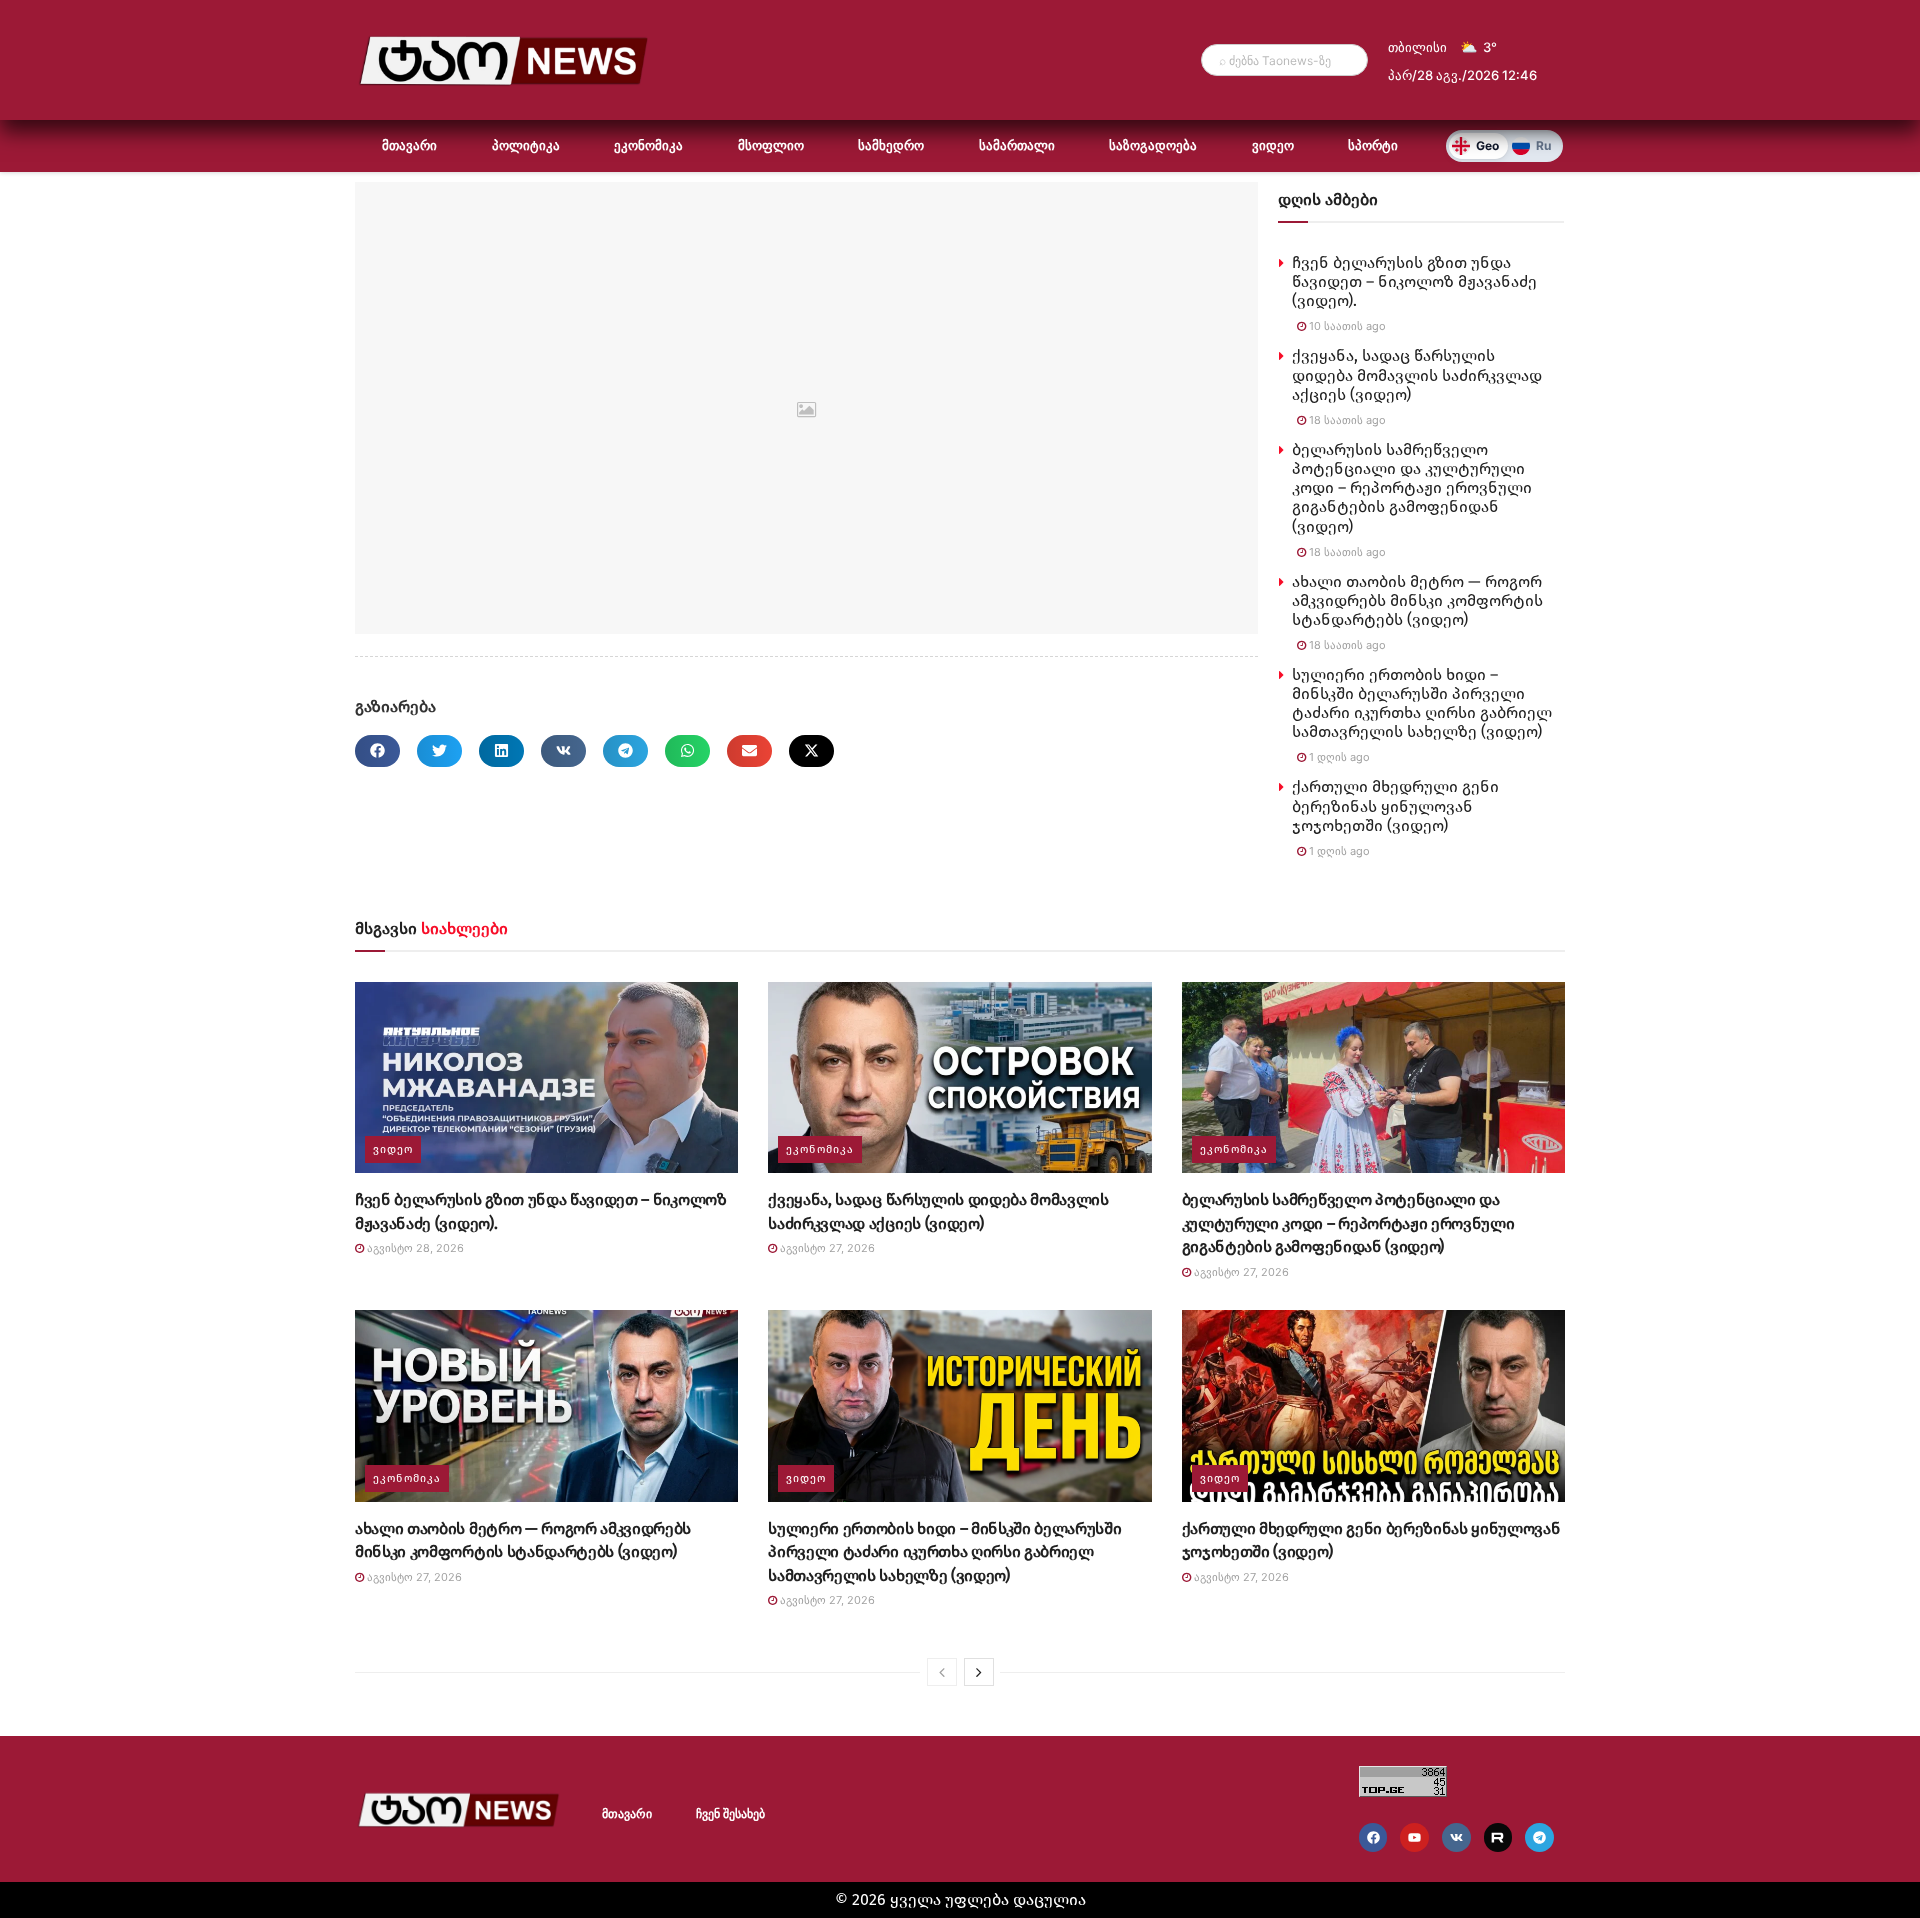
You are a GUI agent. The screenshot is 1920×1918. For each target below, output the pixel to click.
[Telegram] (1539, 1837)
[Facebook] (1373, 1837)
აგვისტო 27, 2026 (826, 1248)
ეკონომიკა (648, 145)
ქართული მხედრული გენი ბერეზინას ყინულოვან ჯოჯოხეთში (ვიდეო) (1395, 805)
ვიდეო (1273, 145)
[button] (377, 751)
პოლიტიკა (526, 145)
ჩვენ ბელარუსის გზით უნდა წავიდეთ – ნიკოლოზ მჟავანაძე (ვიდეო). (1414, 281)
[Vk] (1456, 1837)
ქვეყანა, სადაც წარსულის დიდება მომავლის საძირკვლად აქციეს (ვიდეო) (1417, 374)
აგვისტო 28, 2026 (414, 1248)
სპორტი (1373, 145)
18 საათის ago (1346, 420)
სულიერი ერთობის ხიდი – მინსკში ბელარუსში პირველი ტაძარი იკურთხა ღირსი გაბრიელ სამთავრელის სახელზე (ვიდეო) (1422, 703)
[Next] (979, 1672)
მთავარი (409, 145)
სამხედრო (891, 145)
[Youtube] (1414, 1837)
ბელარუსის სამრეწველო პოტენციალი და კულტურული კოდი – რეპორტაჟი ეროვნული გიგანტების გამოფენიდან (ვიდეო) (1412, 488)
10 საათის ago (1346, 326)
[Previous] (942, 1672)
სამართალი (1017, 145)
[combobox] (1284, 60)
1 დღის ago (1338, 757)
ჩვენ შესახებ (730, 1814)
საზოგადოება (1153, 145)
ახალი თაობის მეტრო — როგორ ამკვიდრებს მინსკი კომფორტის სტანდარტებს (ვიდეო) (1417, 600)
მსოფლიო (771, 145)
